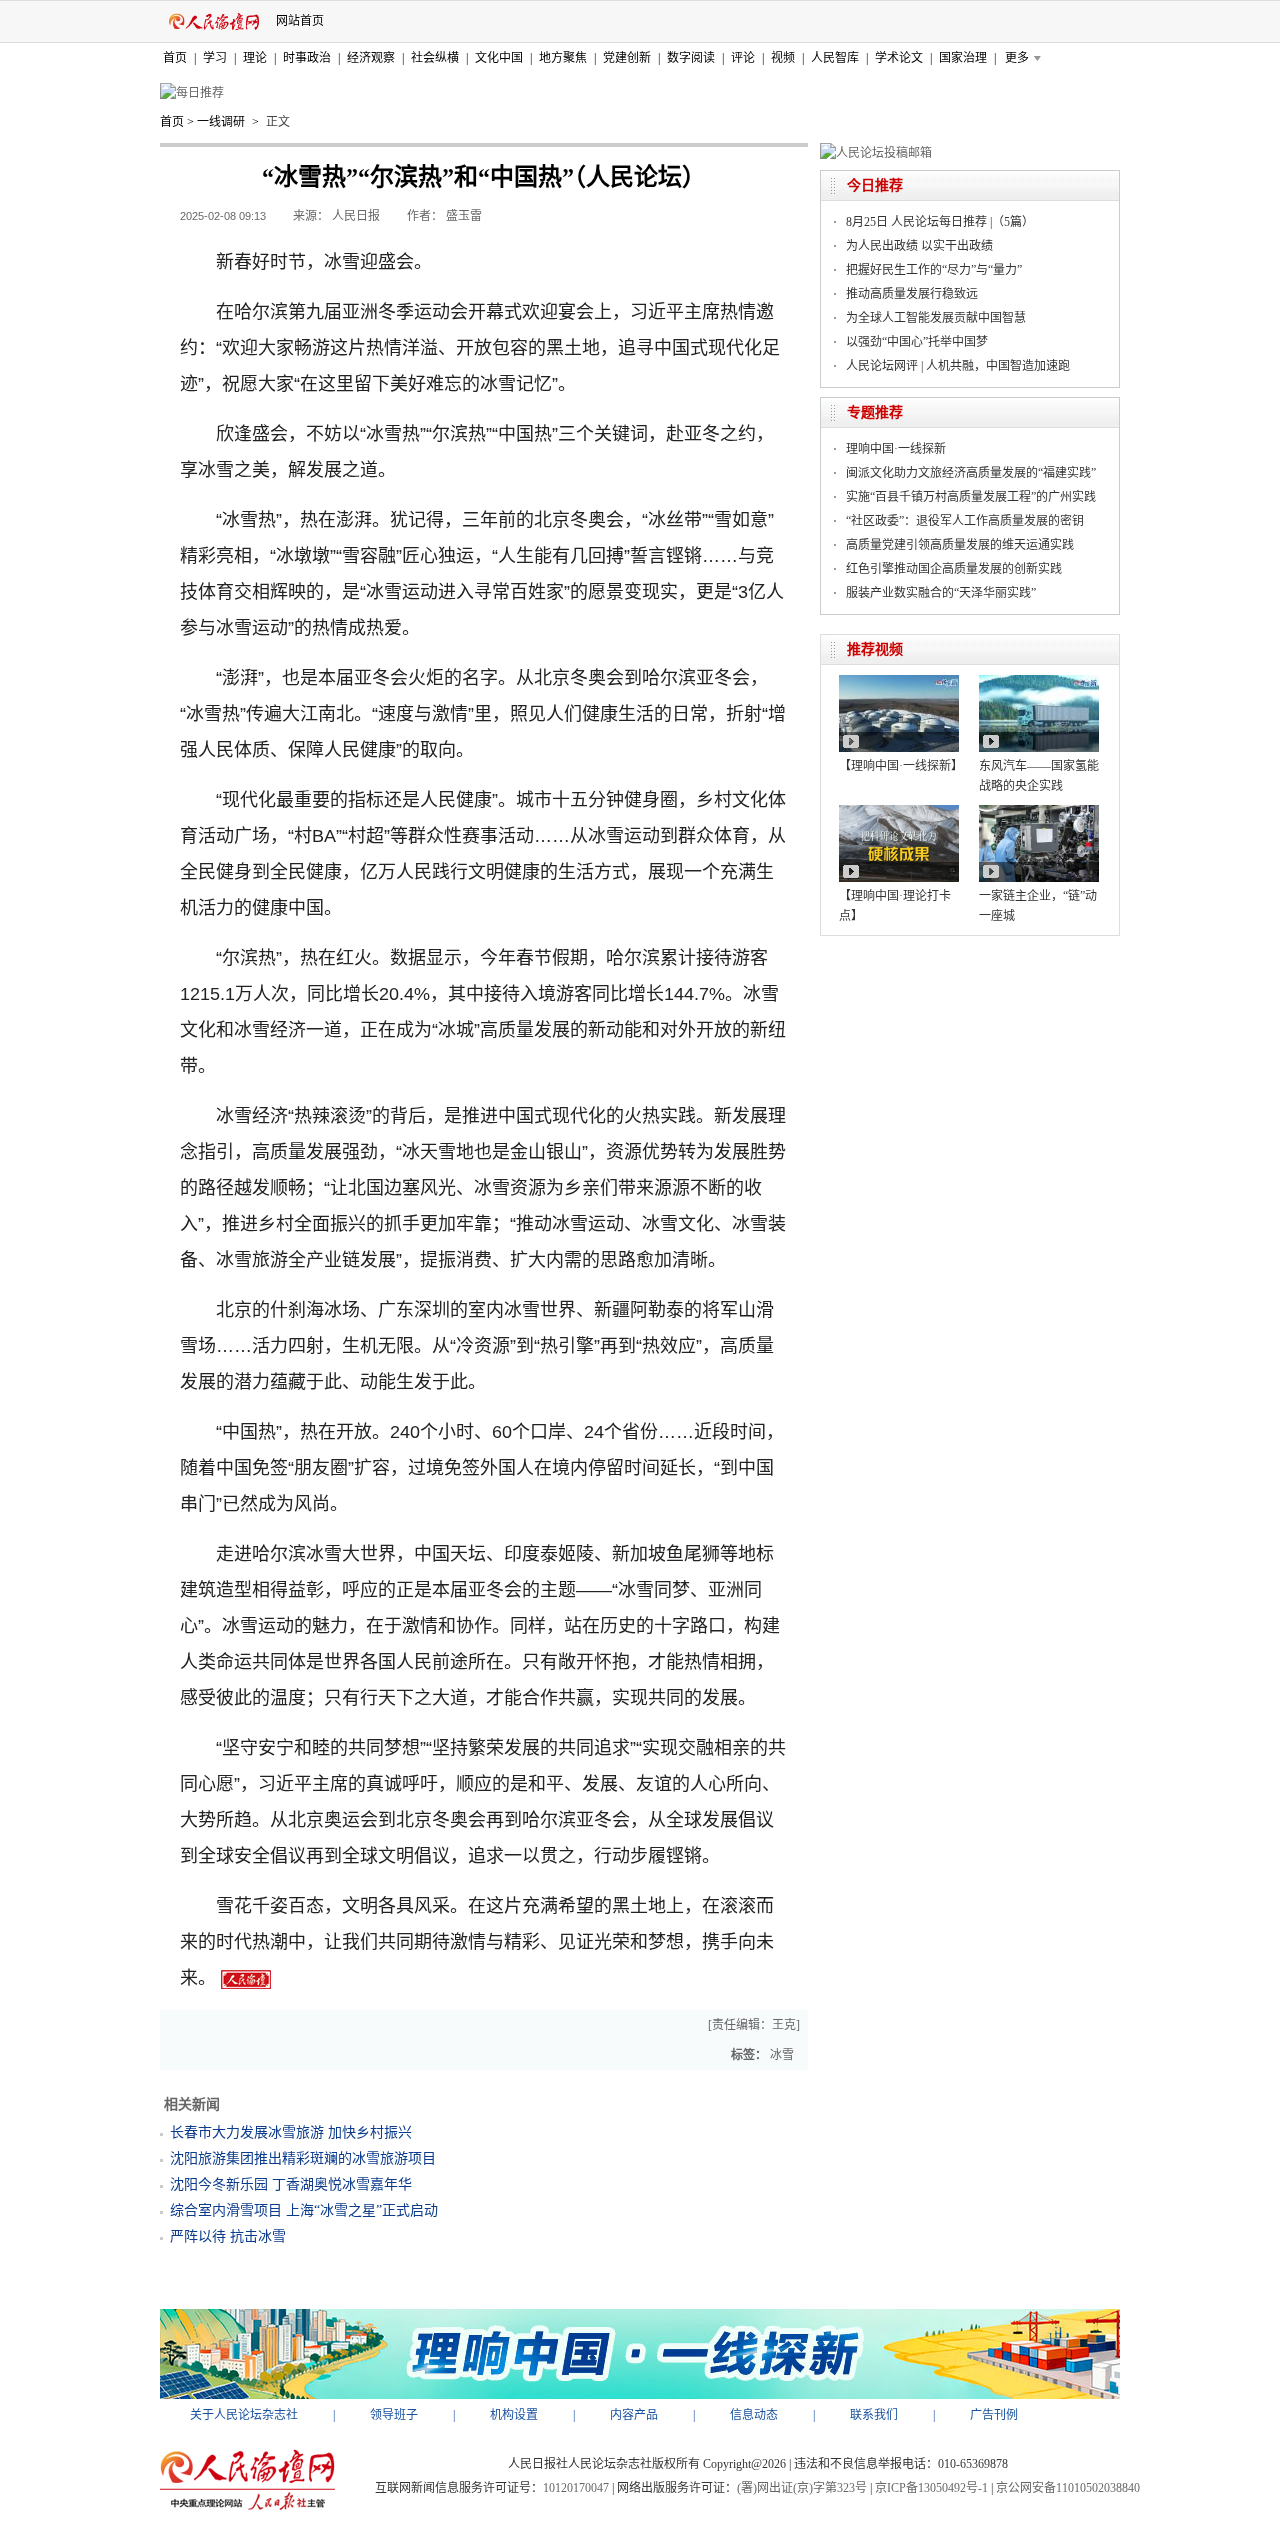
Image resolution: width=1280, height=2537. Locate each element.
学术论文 (899, 58)
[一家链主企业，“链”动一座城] (1039, 812)
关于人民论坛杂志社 (244, 2415)
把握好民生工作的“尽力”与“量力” (934, 270)
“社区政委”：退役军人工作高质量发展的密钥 (965, 521)
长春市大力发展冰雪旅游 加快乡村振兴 (291, 2132)
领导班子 (394, 2415)
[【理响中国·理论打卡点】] (899, 812)
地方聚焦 (563, 58)
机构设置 (514, 2415)
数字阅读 (691, 58)
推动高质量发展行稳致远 (912, 294)
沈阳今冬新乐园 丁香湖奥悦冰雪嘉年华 (291, 2184)
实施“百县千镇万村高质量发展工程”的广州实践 (971, 497)
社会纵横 (435, 58)
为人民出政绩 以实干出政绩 (919, 246)
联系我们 (874, 2415)
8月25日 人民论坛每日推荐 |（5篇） (940, 222)
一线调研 (221, 122)
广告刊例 (994, 2415)
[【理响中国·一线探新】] (899, 682)
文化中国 (499, 58)
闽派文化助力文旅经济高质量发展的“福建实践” (971, 473)
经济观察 (371, 58)
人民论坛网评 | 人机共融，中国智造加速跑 (958, 366)
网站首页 (300, 21)
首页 (175, 58)
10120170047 (576, 2488)
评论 (743, 58)
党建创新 (627, 58)
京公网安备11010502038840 (1068, 2488)
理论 (255, 58)
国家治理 (963, 58)
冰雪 (782, 2055)
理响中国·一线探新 (896, 449)
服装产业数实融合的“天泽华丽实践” (941, 593)
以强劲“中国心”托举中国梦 (917, 342)
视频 (783, 58)
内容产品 (634, 2415)
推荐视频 (875, 649)
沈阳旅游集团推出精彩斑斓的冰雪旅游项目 (303, 2158)
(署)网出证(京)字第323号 (802, 2488)
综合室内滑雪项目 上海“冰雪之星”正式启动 (304, 2210)
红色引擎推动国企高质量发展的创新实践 (954, 569)
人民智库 (835, 58)
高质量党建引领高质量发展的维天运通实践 (960, 545)
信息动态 (754, 2415)
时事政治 (307, 58)
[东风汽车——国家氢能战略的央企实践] (1039, 682)
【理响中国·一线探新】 (901, 766)
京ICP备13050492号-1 (931, 2488)
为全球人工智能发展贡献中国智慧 (936, 318)
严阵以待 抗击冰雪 (228, 2236)
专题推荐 (875, 412)
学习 (215, 58)
